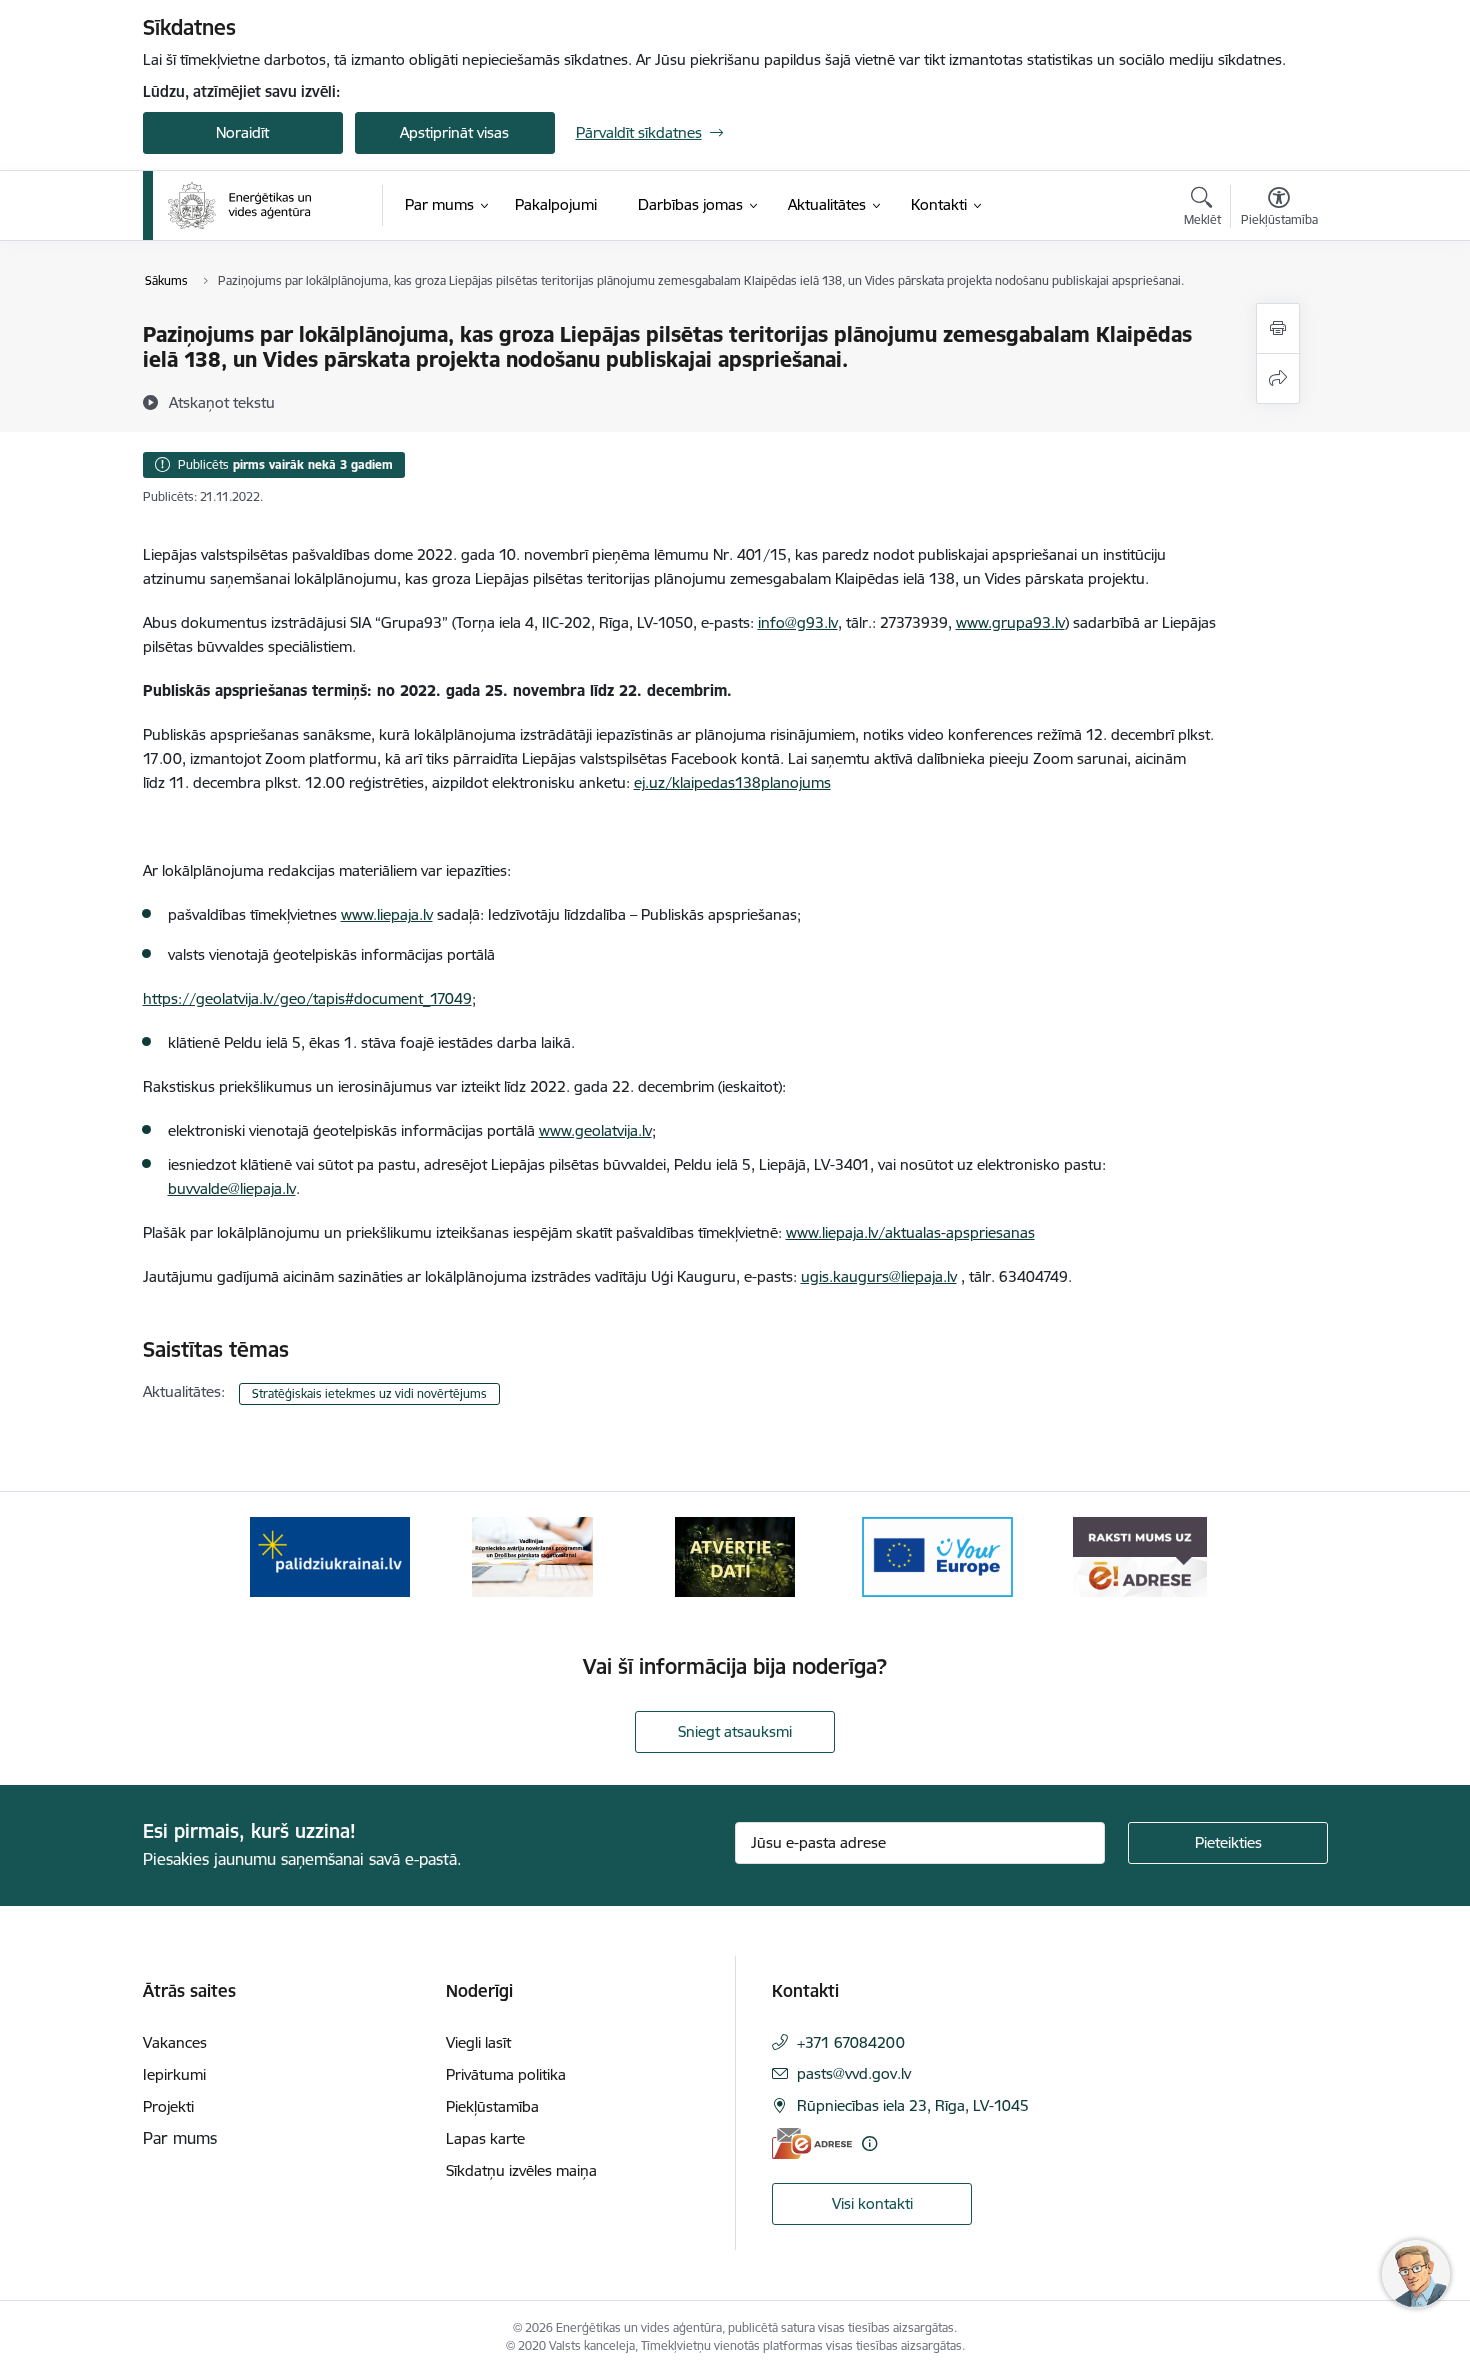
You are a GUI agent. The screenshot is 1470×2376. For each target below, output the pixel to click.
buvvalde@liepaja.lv (232, 1188)
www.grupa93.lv (1010, 622)
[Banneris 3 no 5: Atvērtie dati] (735, 1555)
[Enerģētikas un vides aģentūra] (239, 206)
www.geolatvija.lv (595, 1130)
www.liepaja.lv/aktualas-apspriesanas (910, 1232)
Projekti (168, 2106)
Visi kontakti (872, 2203)
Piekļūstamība (492, 2106)
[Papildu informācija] (869, 2143)
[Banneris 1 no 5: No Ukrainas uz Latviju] (330, 1555)
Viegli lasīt (478, 2042)
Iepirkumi (174, 2074)
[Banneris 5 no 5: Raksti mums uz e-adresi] (1139, 1555)
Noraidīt (242, 132)
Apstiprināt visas (454, 132)
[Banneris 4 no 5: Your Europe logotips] (938, 1555)
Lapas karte (485, 2138)
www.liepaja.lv (387, 914)
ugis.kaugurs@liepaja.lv (879, 1276)
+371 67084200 (851, 2042)
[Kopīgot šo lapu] (1278, 378)
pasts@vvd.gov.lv (854, 2073)
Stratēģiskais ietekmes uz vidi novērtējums (369, 1393)
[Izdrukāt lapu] (1278, 328)
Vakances (175, 2042)
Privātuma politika (506, 2074)
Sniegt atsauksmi (735, 1731)
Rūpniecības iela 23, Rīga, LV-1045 (913, 2105)
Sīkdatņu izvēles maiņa (521, 2170)
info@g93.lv (798, 622)
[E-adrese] (812, 2143)
